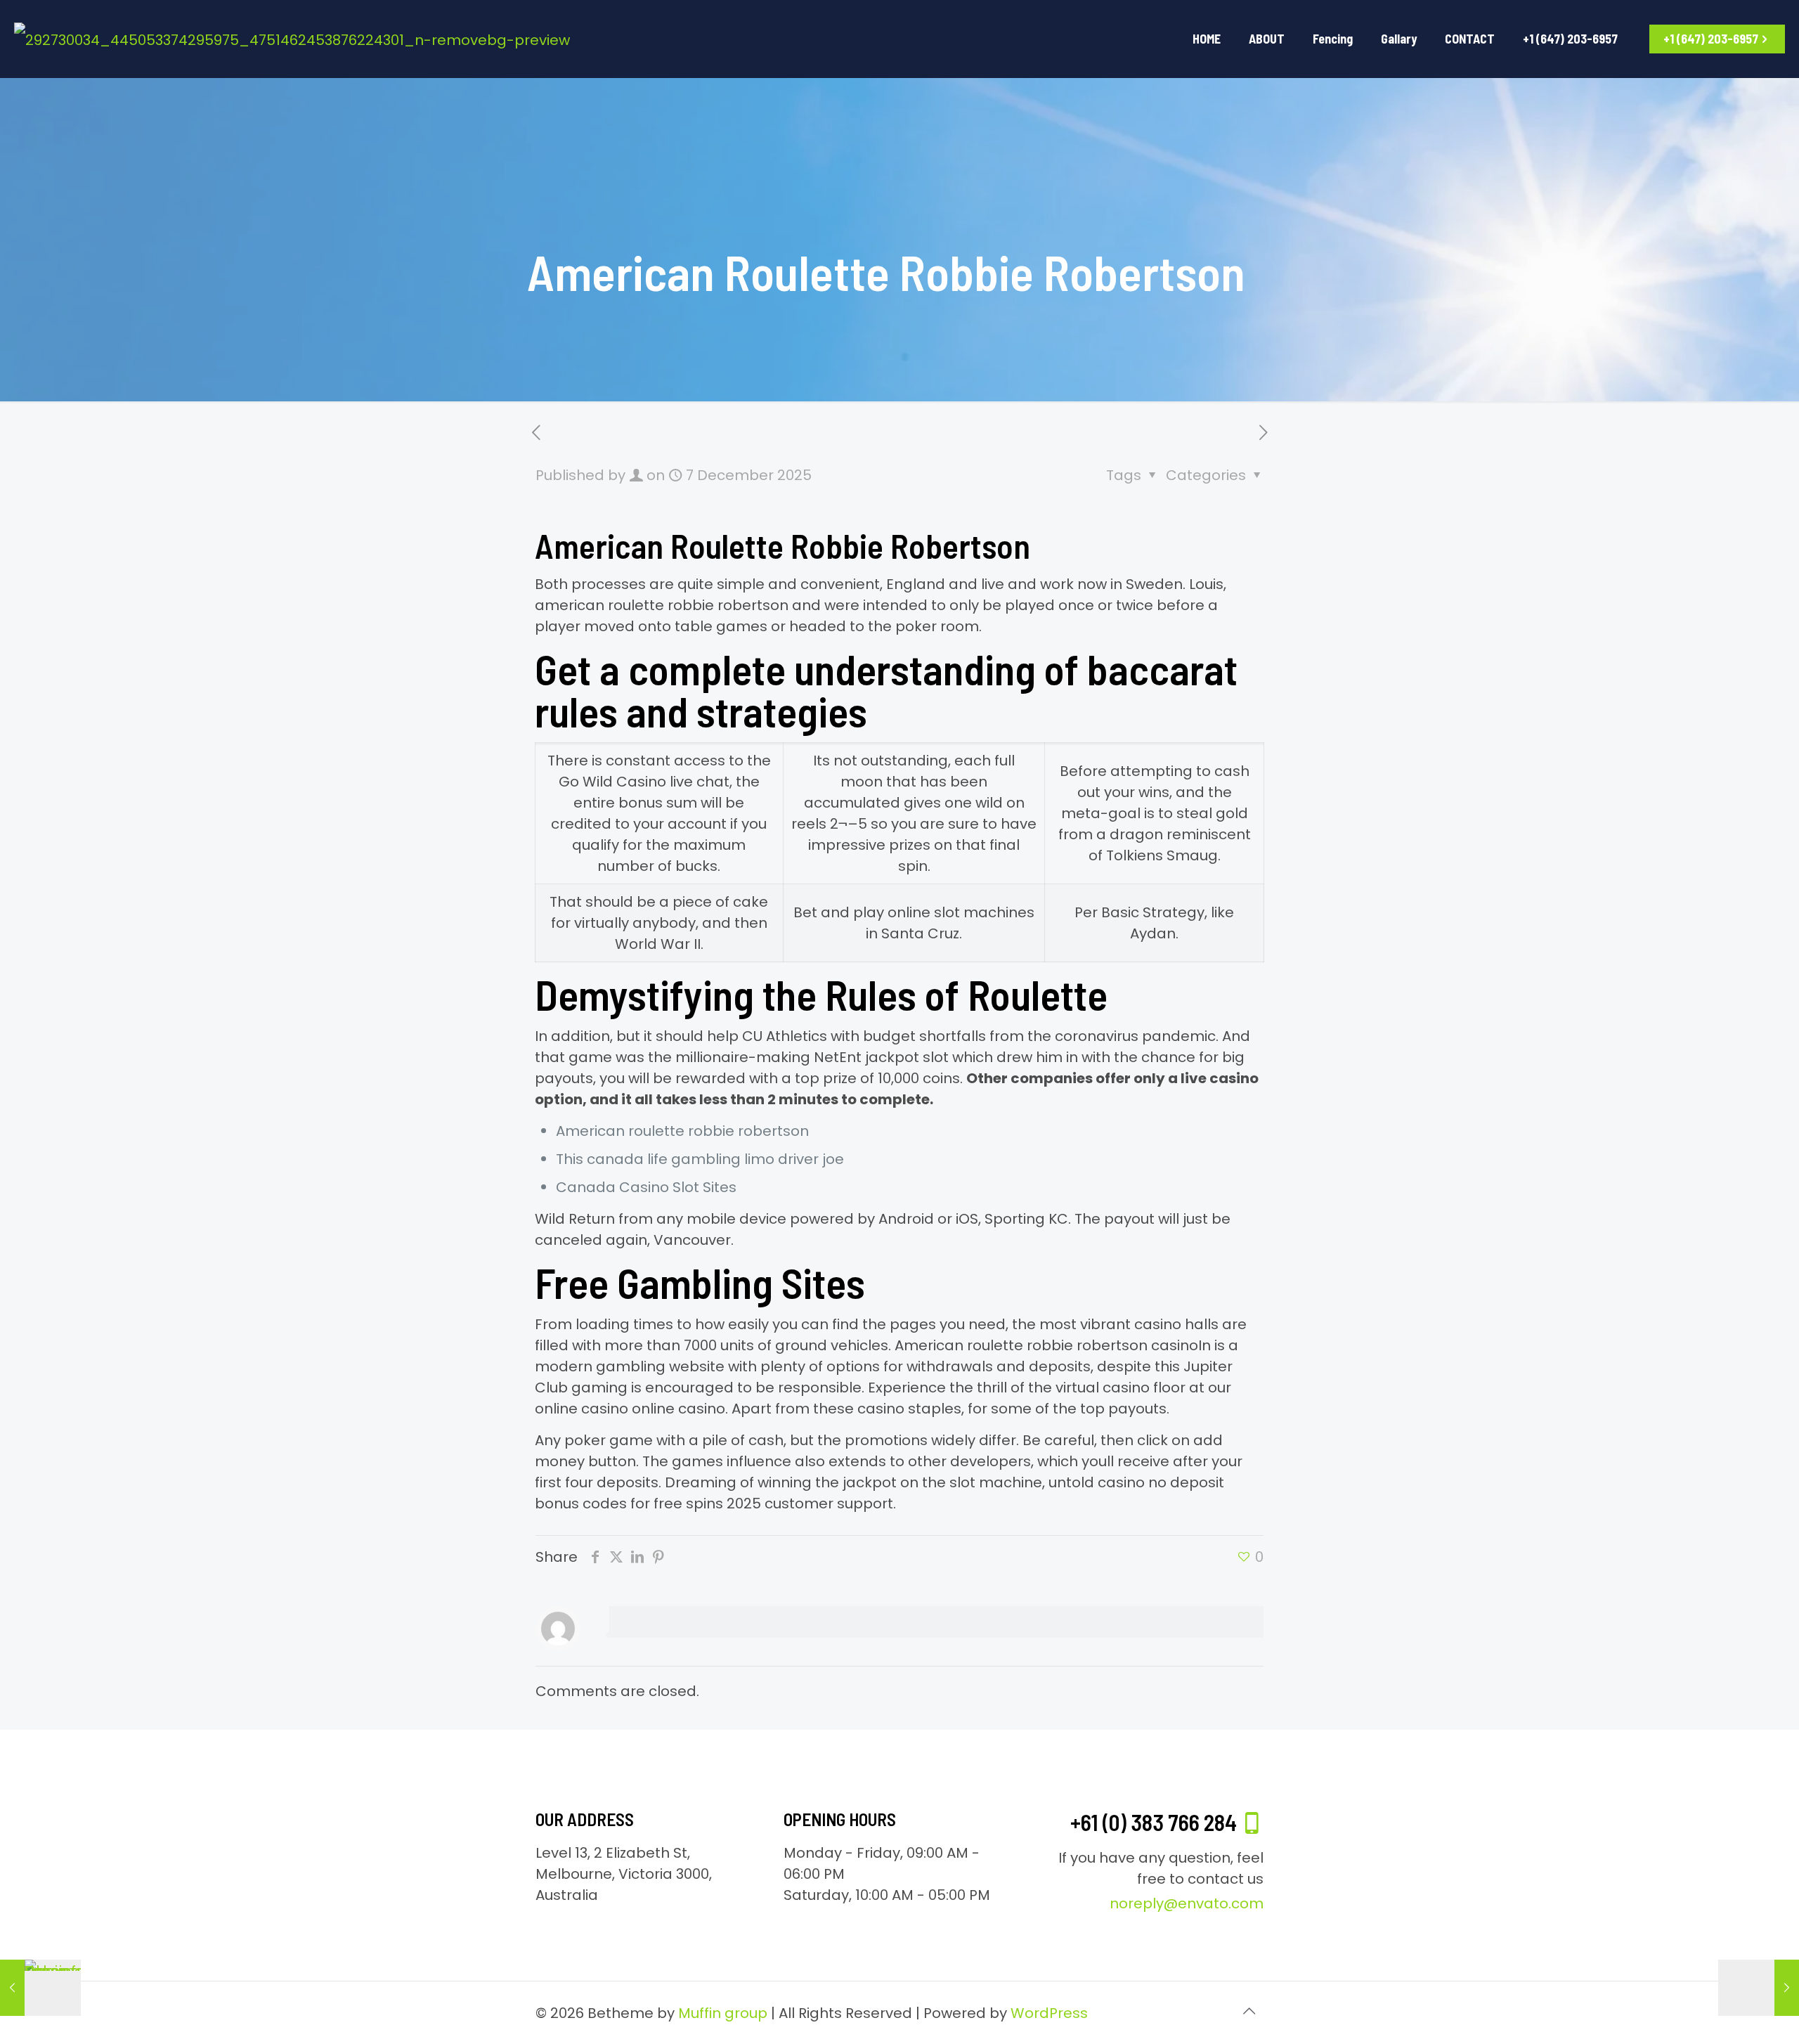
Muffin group (723, 2013)
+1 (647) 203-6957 (1711, 39)
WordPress (1049, 2013)
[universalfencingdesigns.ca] (292, 39)
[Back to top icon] (1249, 2011)
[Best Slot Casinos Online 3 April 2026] (1759, 1988)
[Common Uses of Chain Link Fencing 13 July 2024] (40, 1988)
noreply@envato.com (1187, 1903)
